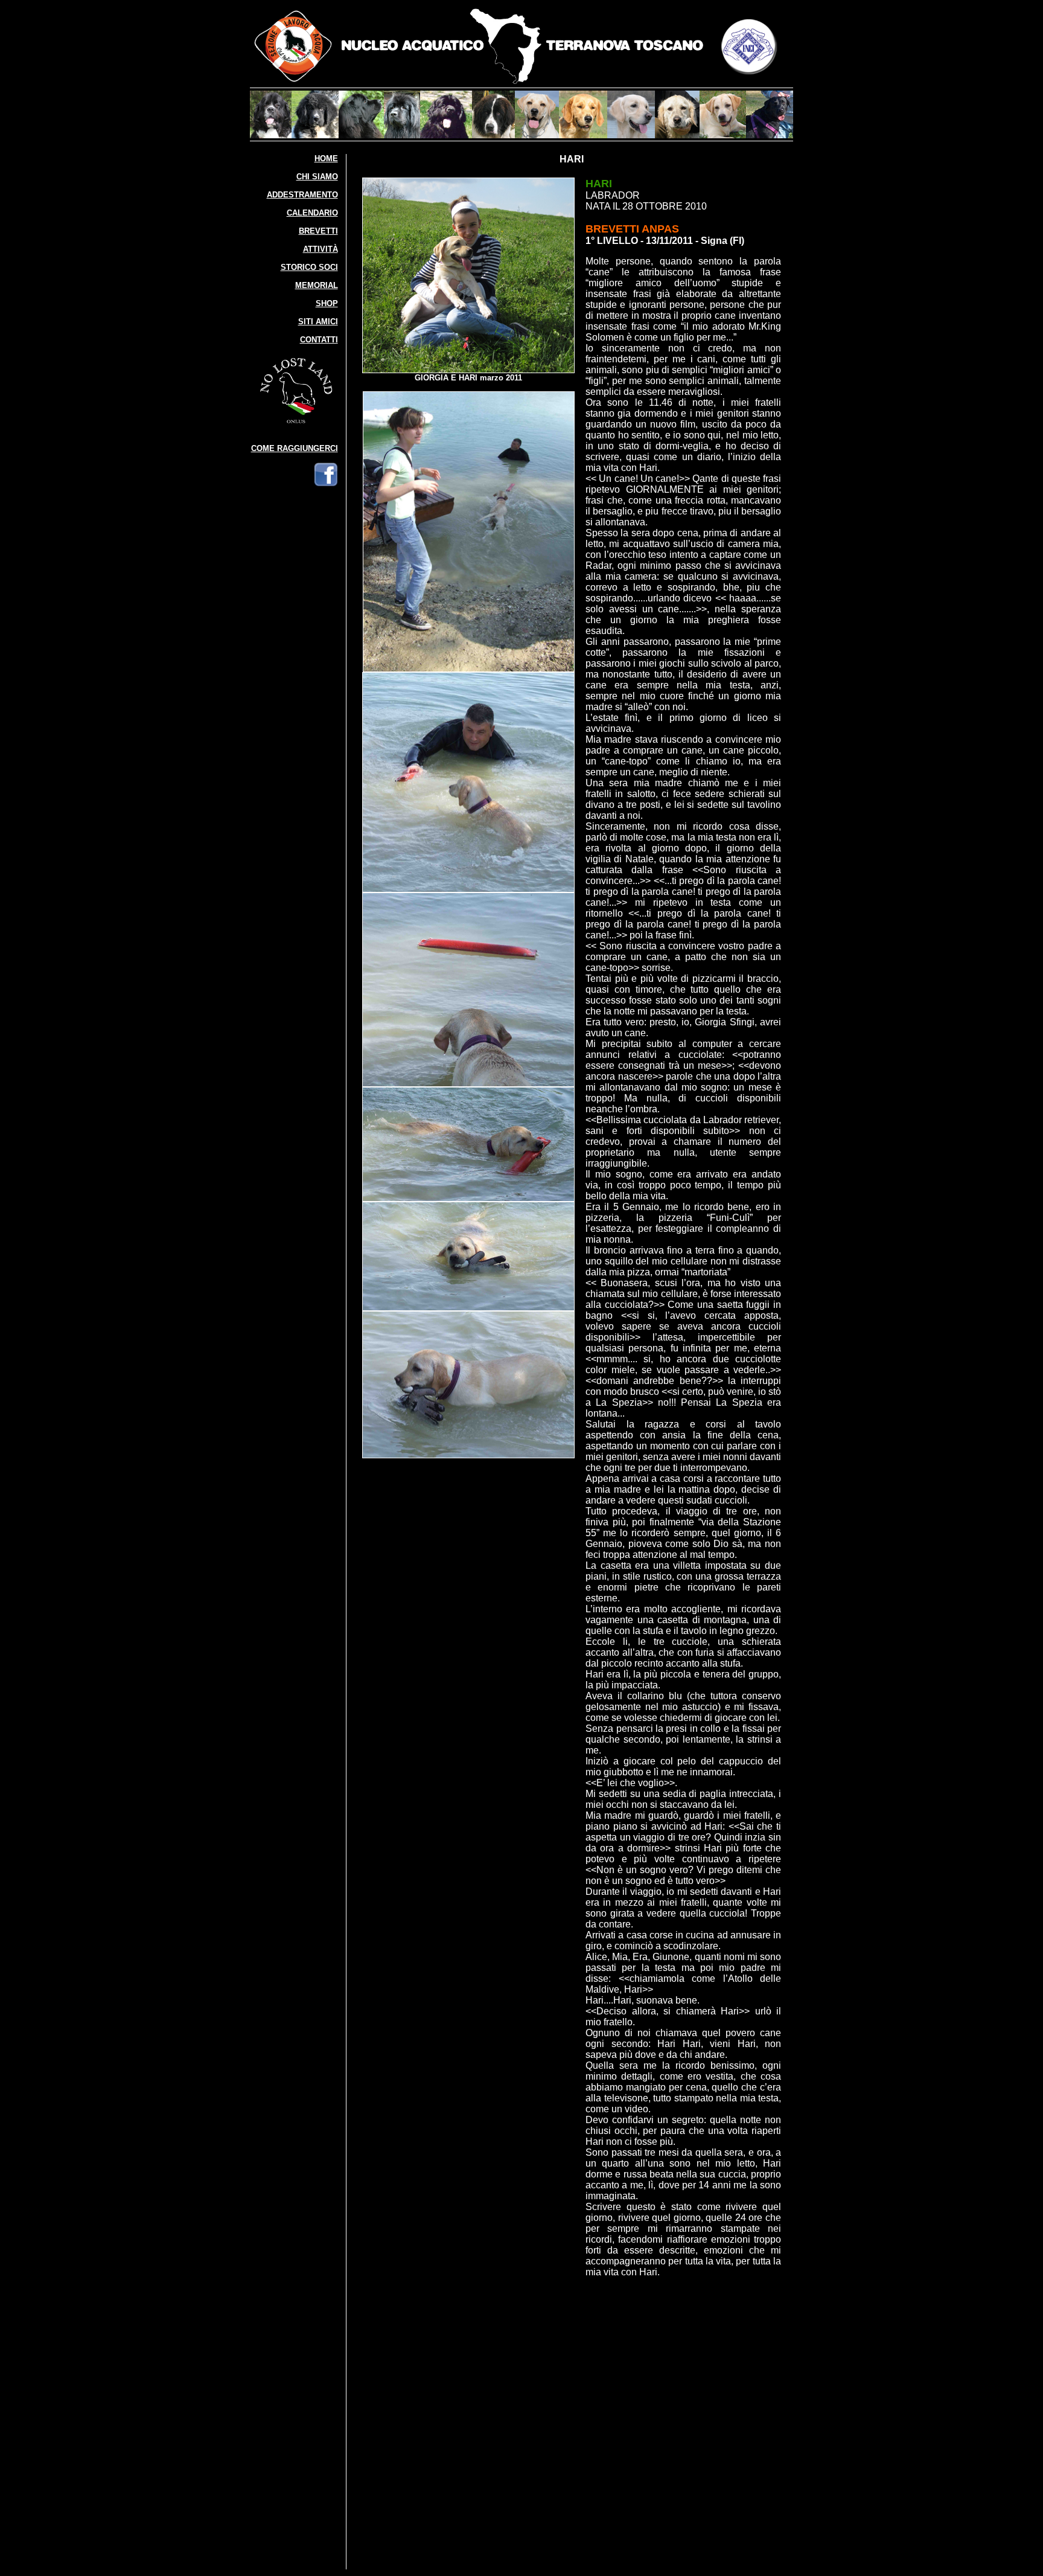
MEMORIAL (317, 285)
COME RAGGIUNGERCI (295, 448)
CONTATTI (319, 340)
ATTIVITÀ (321, 249)
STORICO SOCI (309, 267)
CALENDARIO (312, 213)
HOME (326, 159)
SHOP (327, 303)
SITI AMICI (318, 322)
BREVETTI (318, 231)
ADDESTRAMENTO (302, 195)
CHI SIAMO (317, 177)
